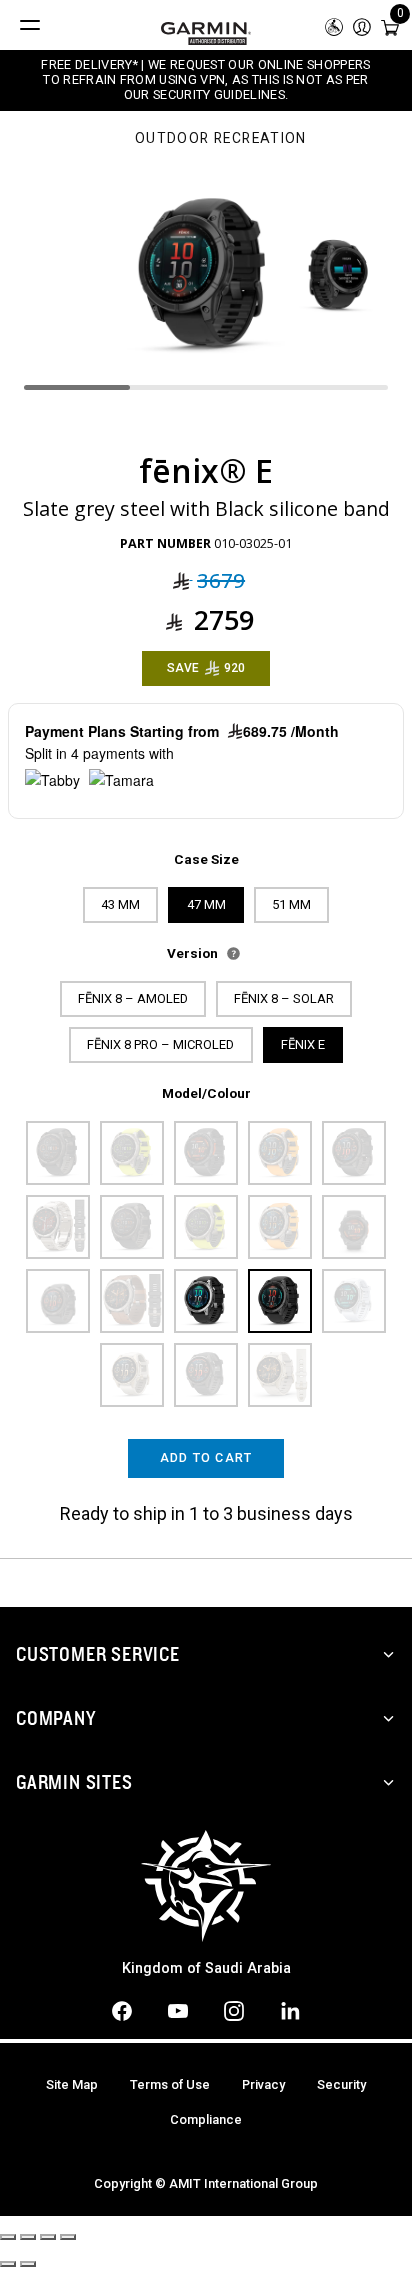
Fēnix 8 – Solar (284, 998)
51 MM (291, 904)
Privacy (263, 2084)
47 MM (206, 904)
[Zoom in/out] (68, 2237)
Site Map (72, 2084)
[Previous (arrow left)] (8, 2264)
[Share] (28, 2237)
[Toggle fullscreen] (48, 2237)
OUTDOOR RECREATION (221, 139)
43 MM (120, 904)
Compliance (206, 2119)
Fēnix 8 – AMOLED (133, 998)
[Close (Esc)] (8, 2237)
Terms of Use (170, 2084)
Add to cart (206, 1457)
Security (341, 2084)
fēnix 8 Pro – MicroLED (160, 1044)
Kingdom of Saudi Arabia (206, 1968)
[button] (362, 25)
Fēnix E (303, 1044)
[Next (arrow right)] (28, 2264)
